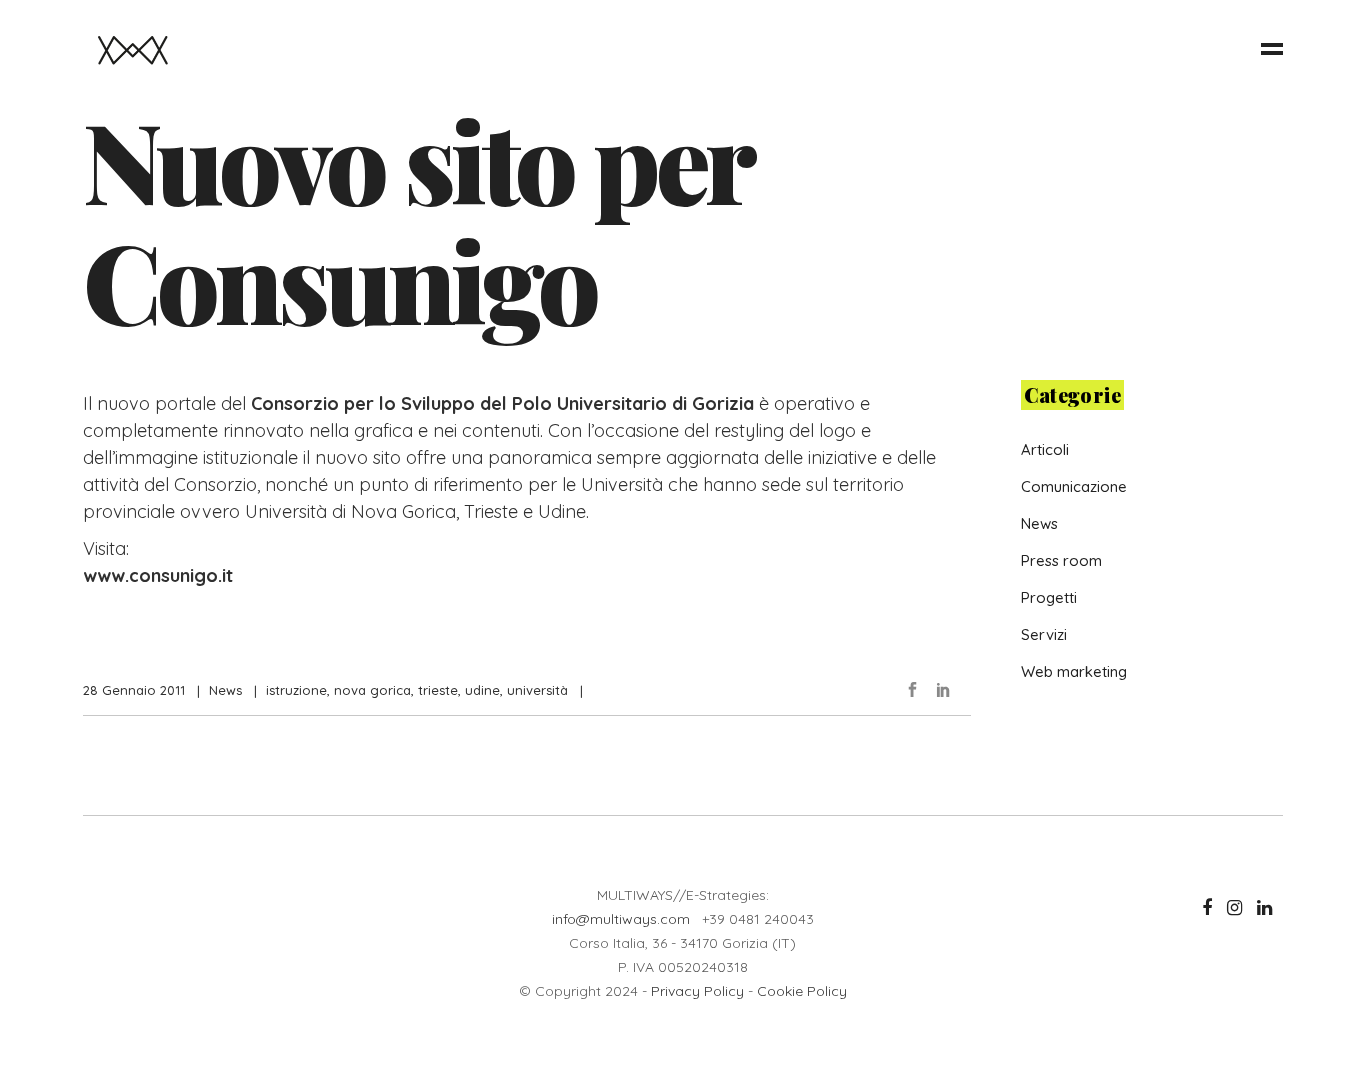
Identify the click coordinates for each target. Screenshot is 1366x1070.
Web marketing (1074, 671)
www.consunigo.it (158, 575)
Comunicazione (1074, 486)
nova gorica (372, 690)
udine (482, 690)
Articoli (1045, 449)
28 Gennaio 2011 (134, 690)
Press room (1061, 560)
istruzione (296, 690)
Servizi (1044, 634)
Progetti (1049, 597)
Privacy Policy (697, 991)
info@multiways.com (621, 919)
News (225, 690)
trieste (438, 690)
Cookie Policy (802, 991)
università (537, 690)
